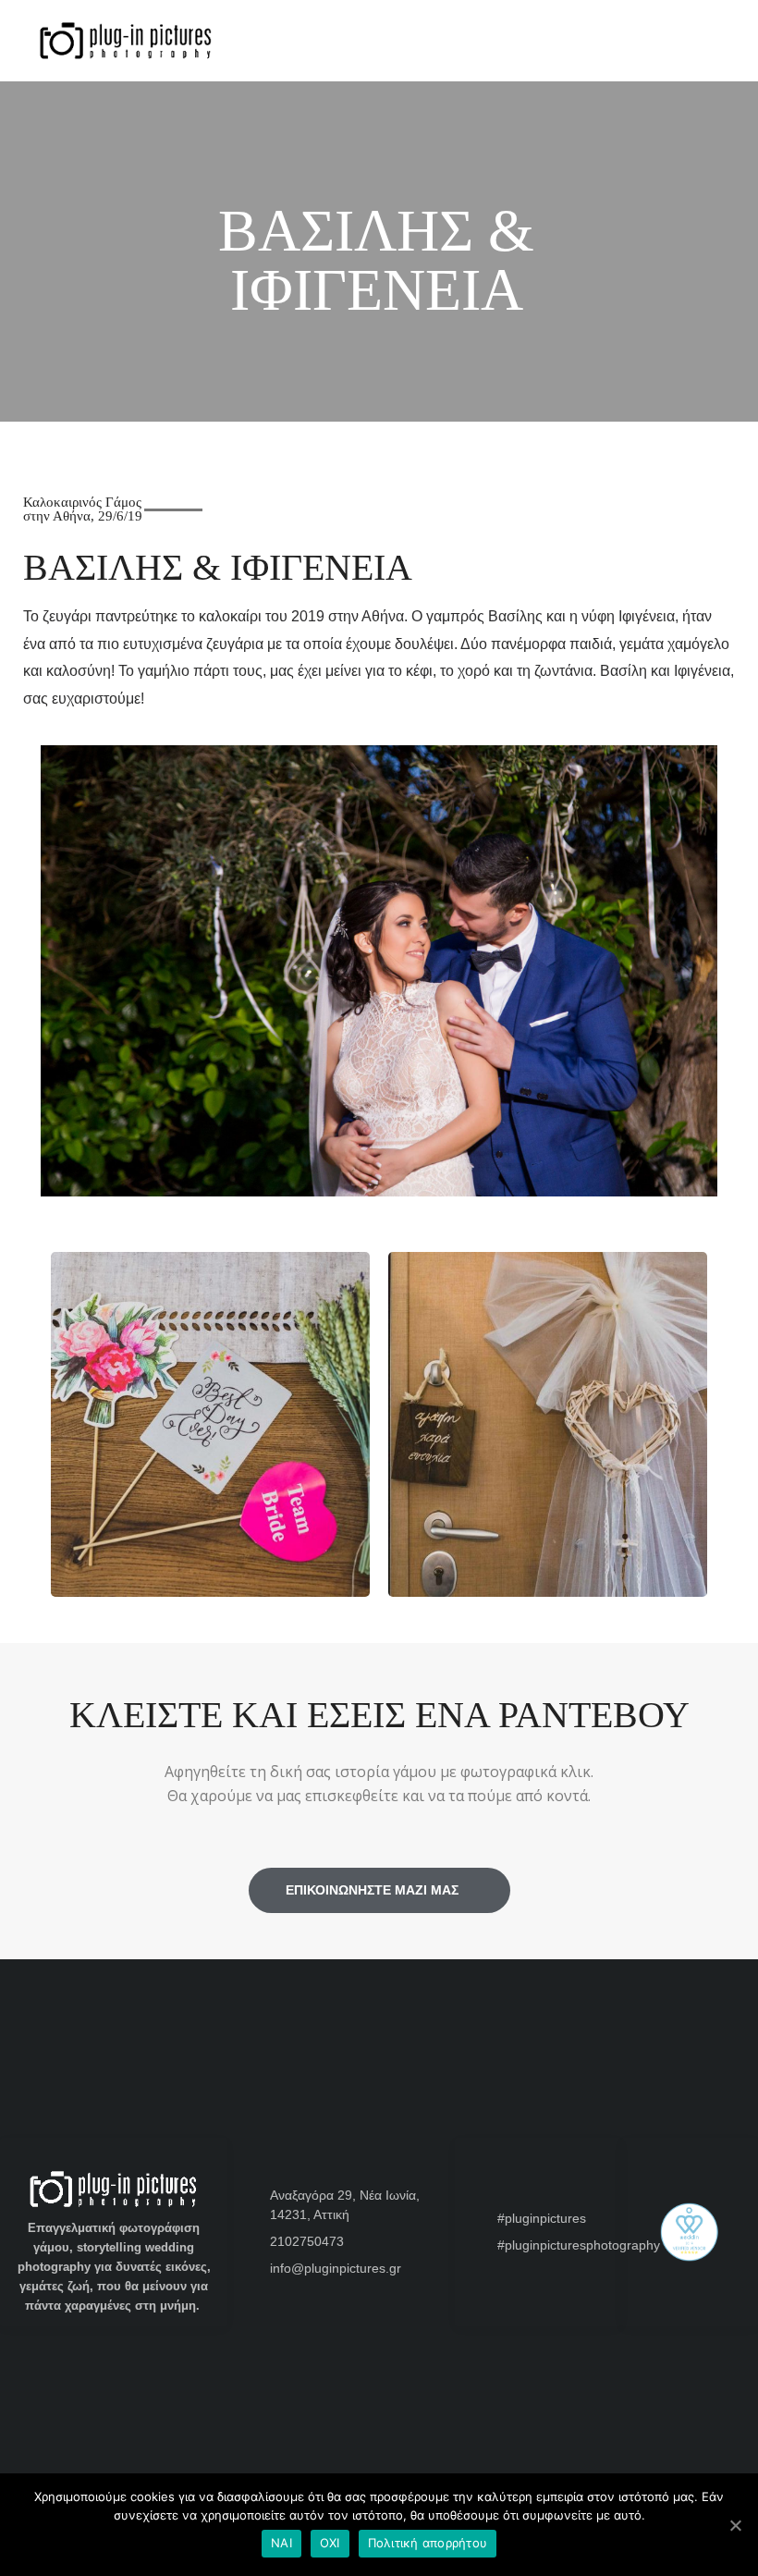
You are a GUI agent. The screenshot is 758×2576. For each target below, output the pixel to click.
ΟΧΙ (330, 2543)
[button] (34, 1401)
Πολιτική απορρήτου (428, 2543)
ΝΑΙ (281, 2543)
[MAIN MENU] (717, 40)
